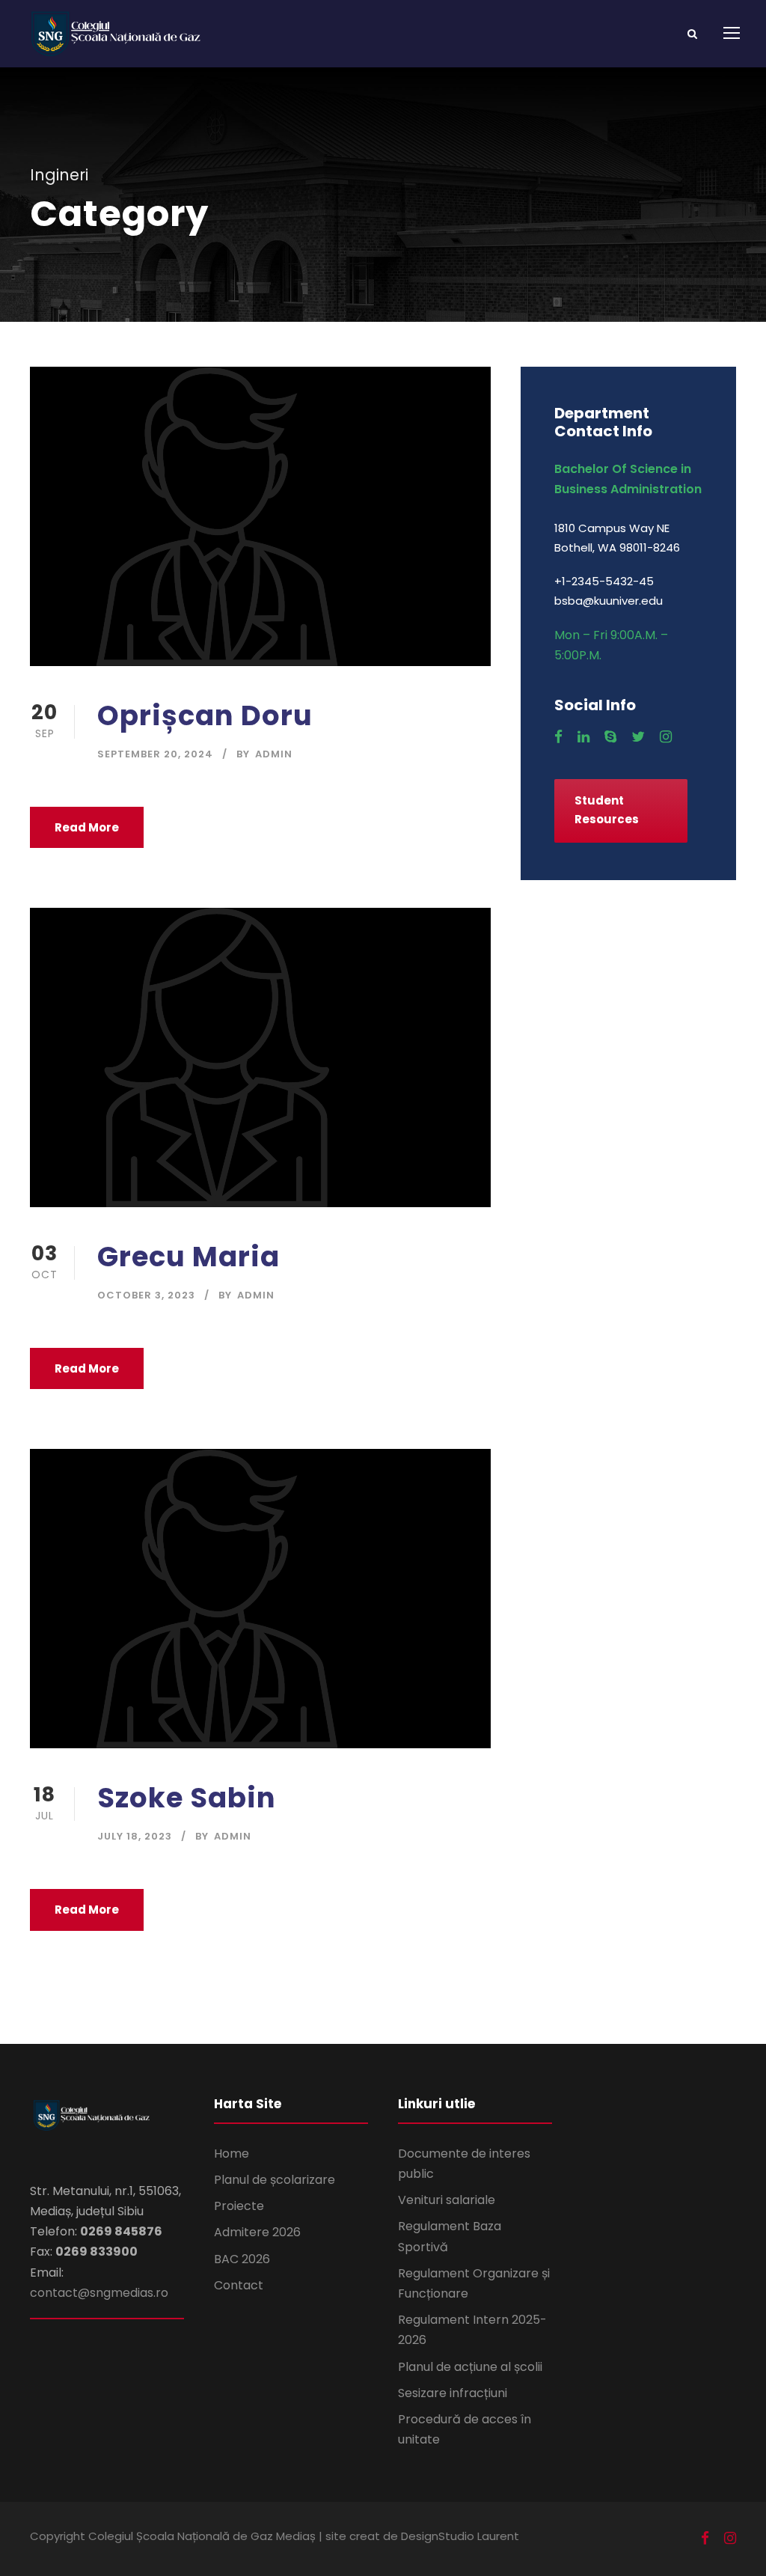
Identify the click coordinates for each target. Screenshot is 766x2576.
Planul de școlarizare (275, 2180)
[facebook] (558, 737)
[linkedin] (583, 737)
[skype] (610, 737)
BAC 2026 (242, 2259)
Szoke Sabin (187, 1798)
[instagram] (666, 737)
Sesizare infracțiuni (453, 2393)
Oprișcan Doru (205, 715)
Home (232, 2154)
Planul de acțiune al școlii (470, 2367)
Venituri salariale (447, 2200)
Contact (239, 2285)
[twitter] (638, 737)
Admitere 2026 (257, 2232)
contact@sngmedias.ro (99, 2293)
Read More (87, 827)
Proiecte (239, 2206)
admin (274, 754)
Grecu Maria (189, 1257)
